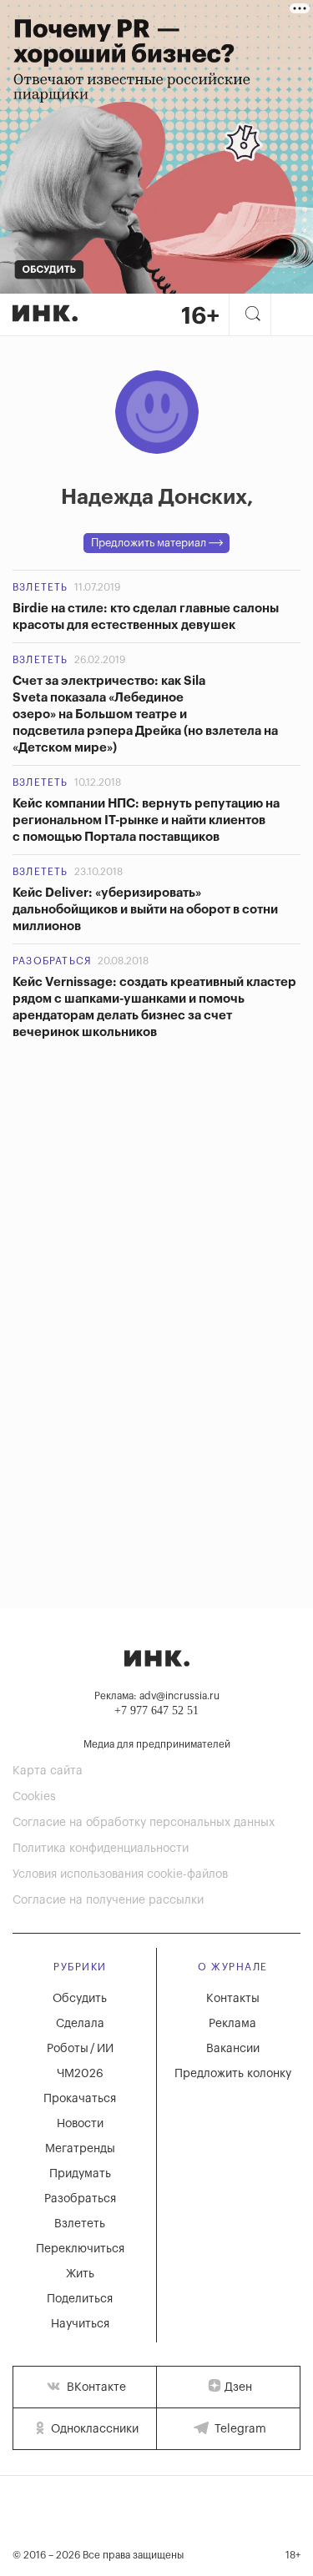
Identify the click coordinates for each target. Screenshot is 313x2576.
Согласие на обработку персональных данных (144, 1823)
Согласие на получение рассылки (108, 1900)
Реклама (232, 2024)
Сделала (80, 2024)
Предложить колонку (233, 2074)
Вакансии (233, 2049)
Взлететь (40, 587)
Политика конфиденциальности (101, 1849)
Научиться (80, 2324)
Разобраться (52, 961)
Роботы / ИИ (80, 2049)
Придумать (80, 2174)
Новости (80, 2124)
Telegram (239, 2429)
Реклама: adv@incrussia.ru (157, 1696)
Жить (80, 2274)
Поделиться (80, 2299)
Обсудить (80, 1999)
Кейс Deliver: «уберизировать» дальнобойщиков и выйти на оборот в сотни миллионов (145, 910)
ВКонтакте (95, 2387)
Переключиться (80, 2249)
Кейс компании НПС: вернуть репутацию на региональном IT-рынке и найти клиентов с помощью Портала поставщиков (146, 820)
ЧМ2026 (80, 2074)
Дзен (238, 2387)
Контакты (233, 1999)
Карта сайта (48, 1771)
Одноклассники (93, 2429)
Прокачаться (80, 2099)
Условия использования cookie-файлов (120, 1874)
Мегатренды (80, 2149)
